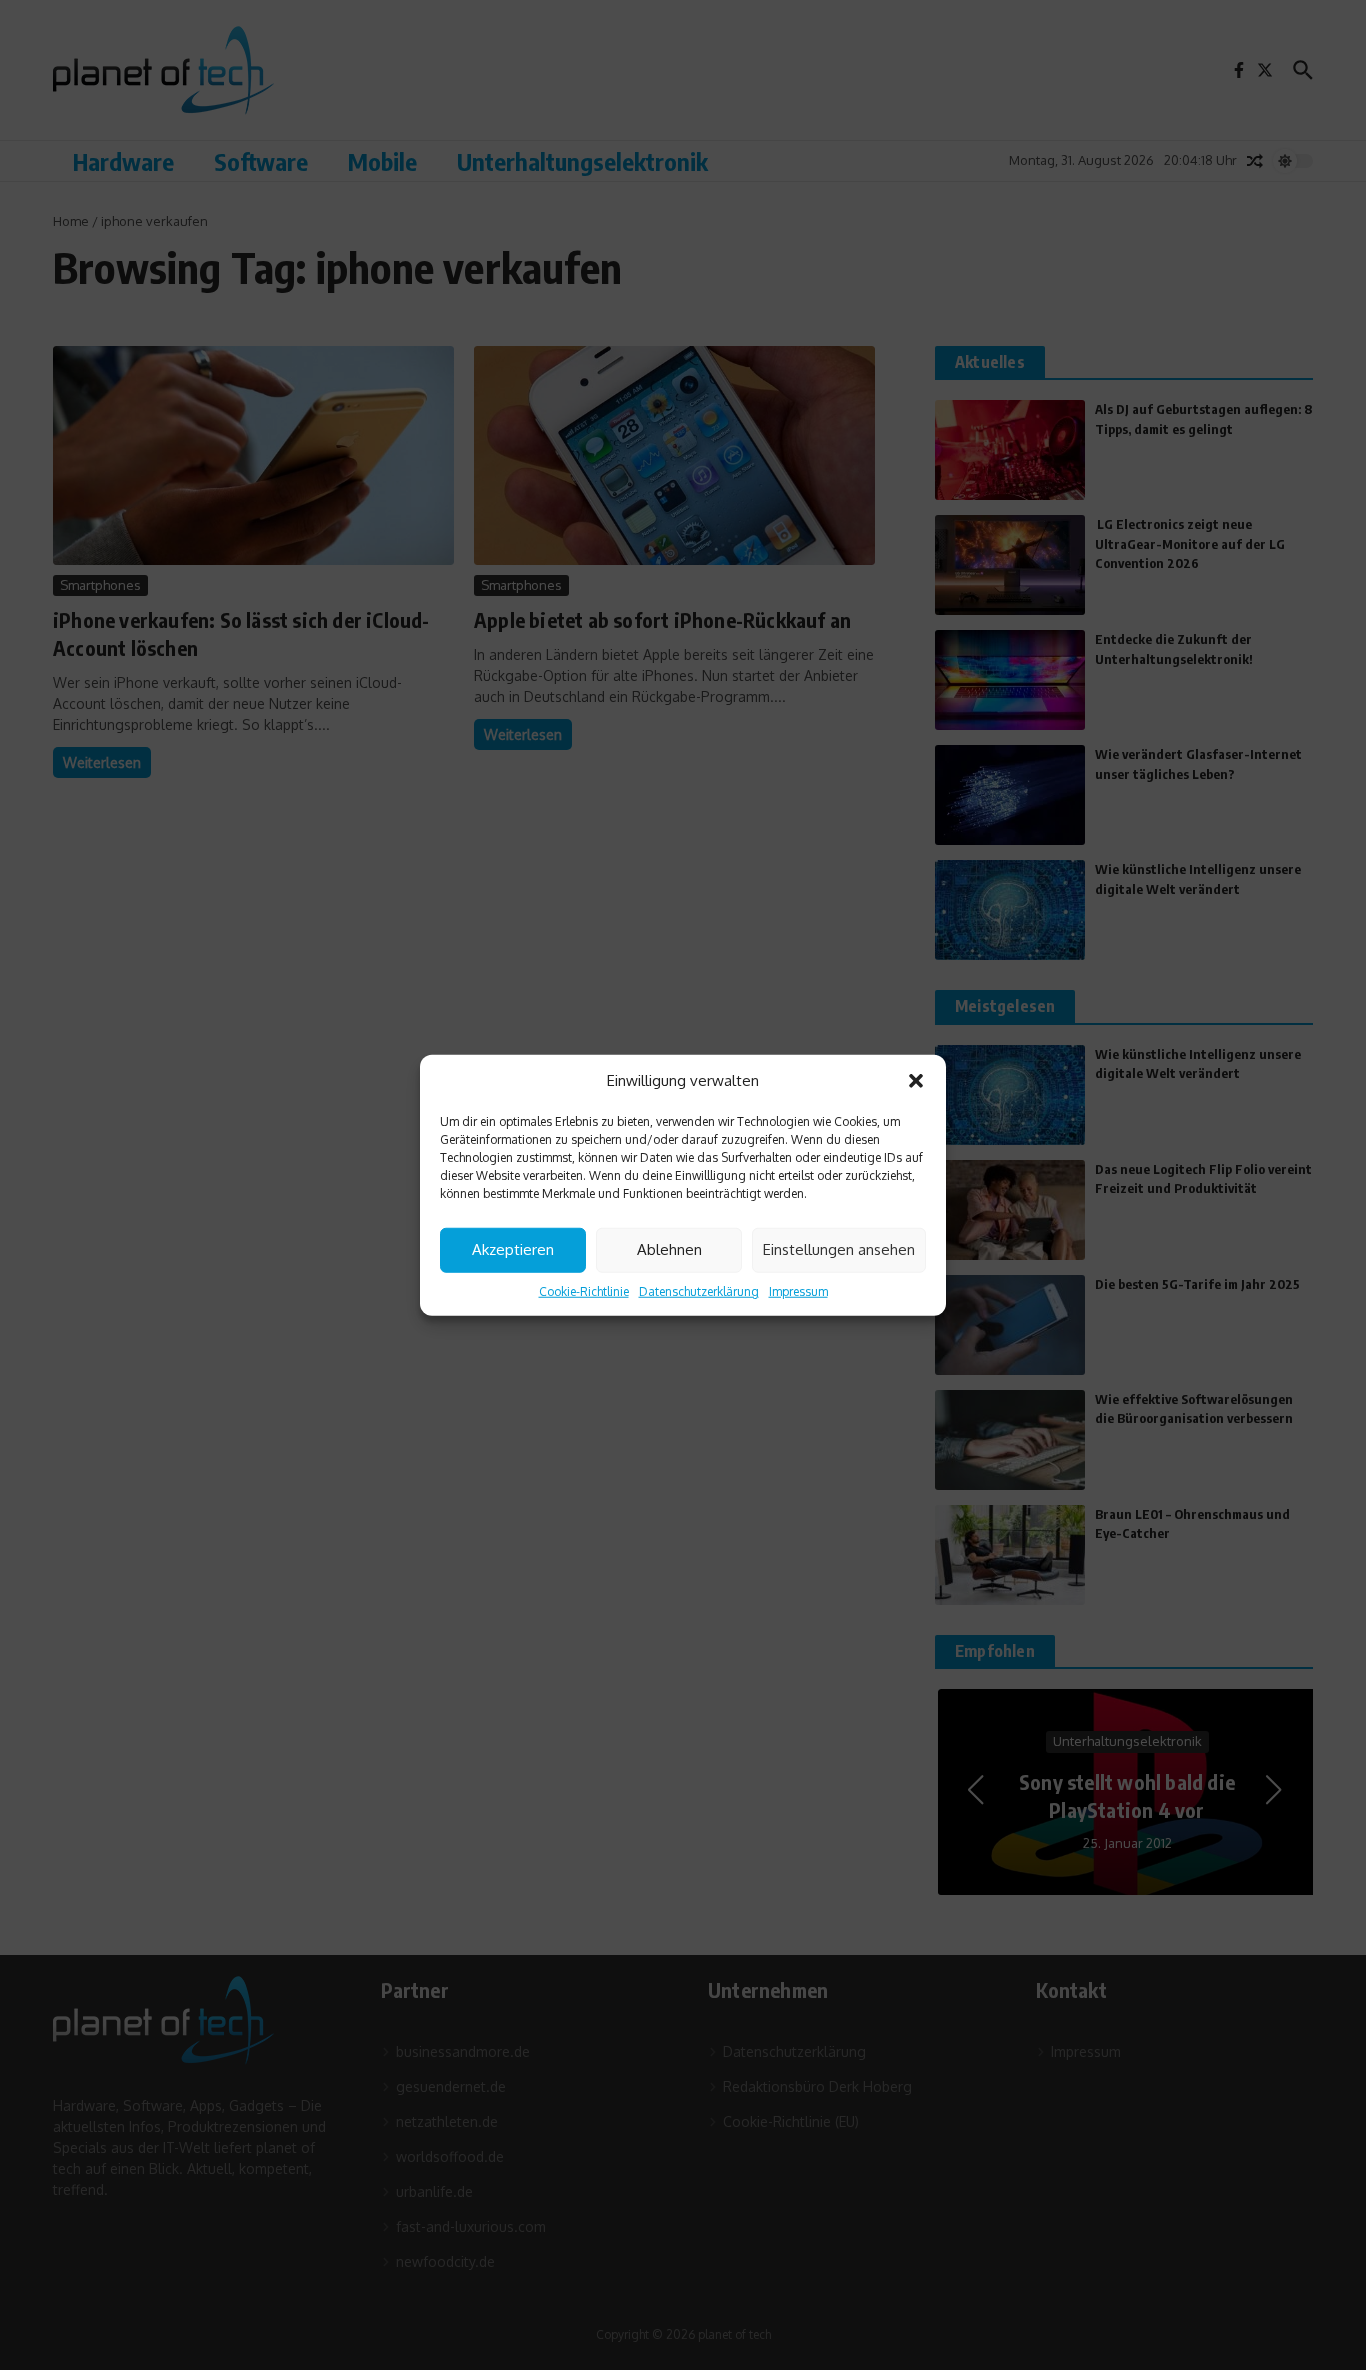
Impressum (798, 1290)
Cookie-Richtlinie (584, 1290)
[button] (916, 1081)
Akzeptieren (513, 1249)
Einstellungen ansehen (839, 1249)
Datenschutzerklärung (699, 1290)
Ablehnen (669, 1249)
